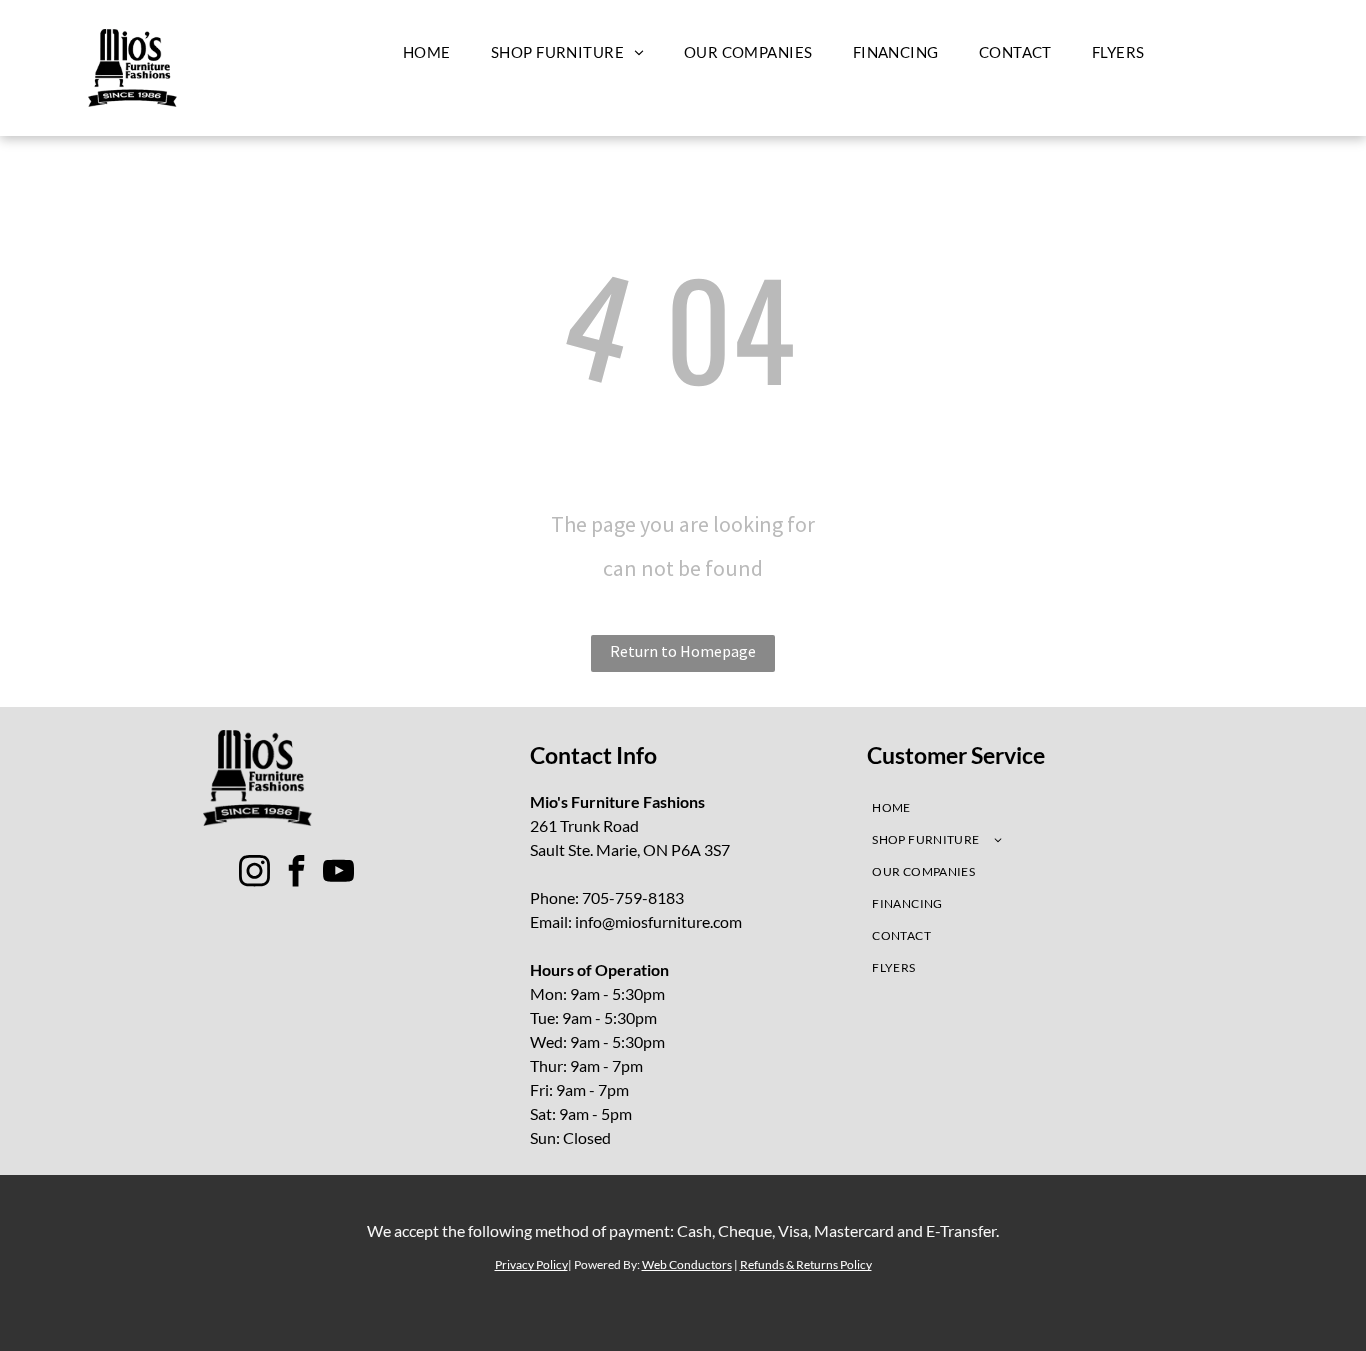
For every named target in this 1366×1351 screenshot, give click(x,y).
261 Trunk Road (584, 825)
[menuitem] (427, 52)
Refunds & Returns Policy (806, 1264)
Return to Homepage (683, 651)
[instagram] (255, 873)
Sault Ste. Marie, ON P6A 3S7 (630, 849)
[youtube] (339, 873)
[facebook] (297, 873)
